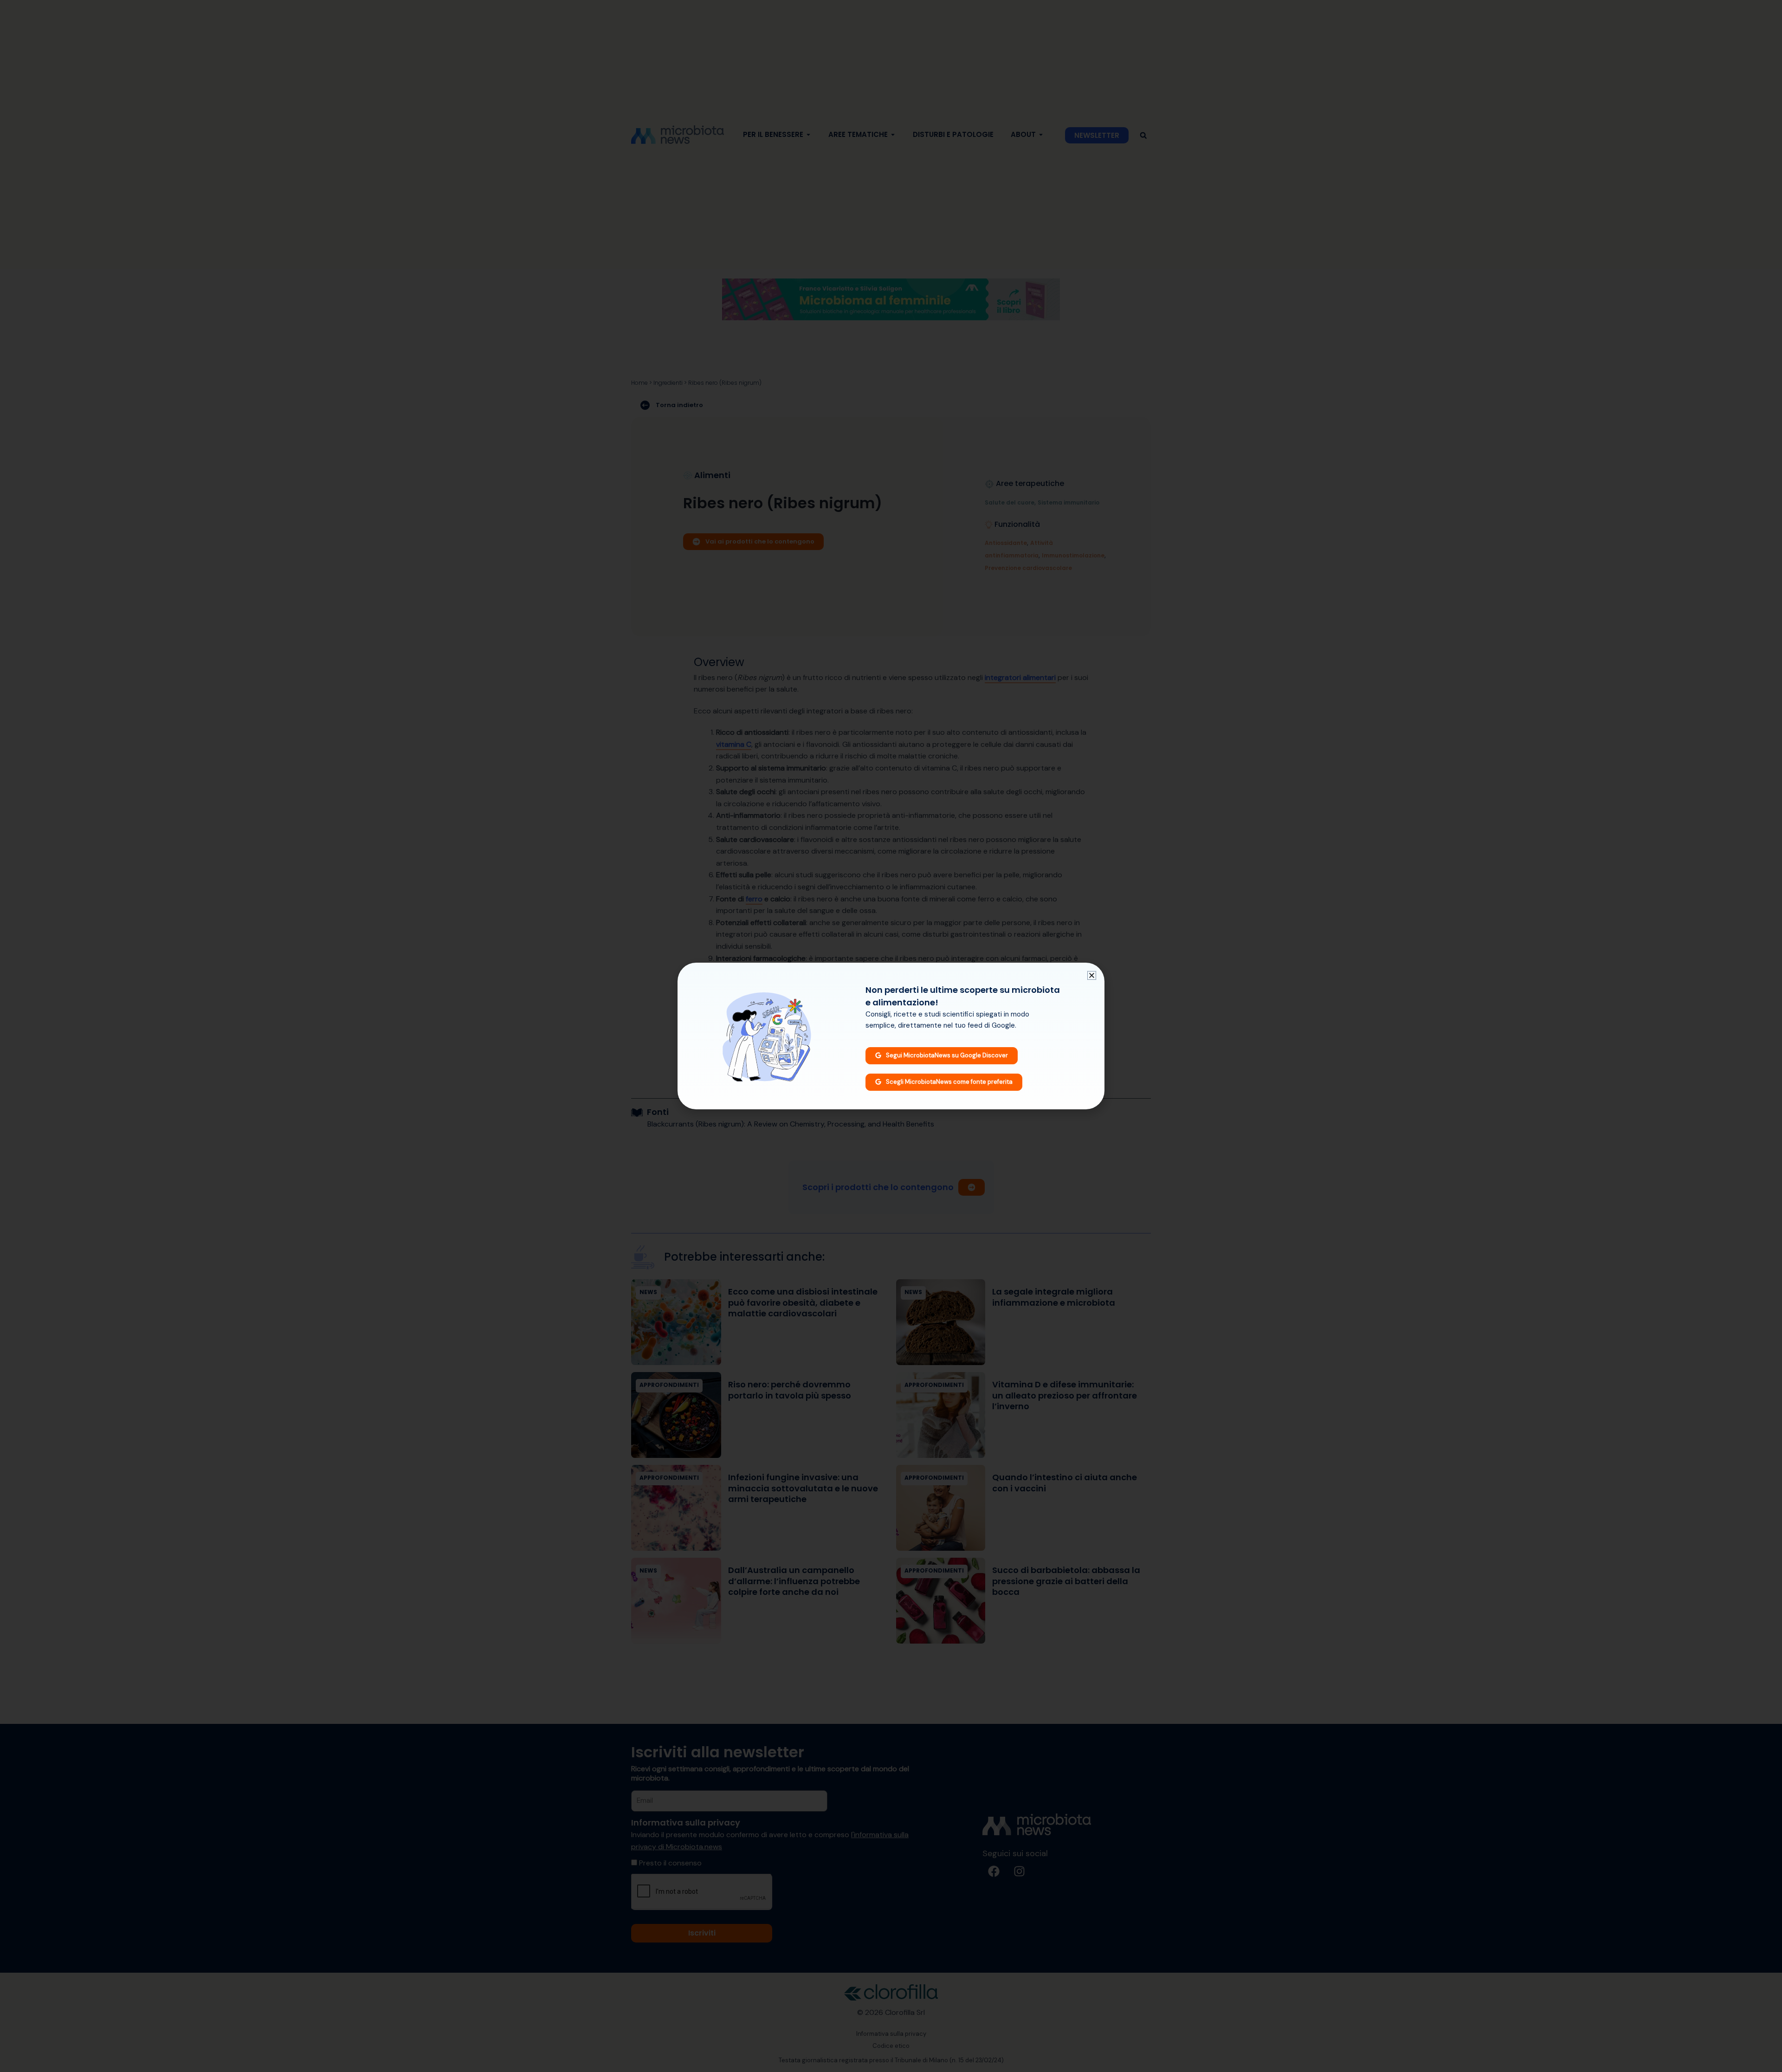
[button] (1092, 975)
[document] (891, 1036)
